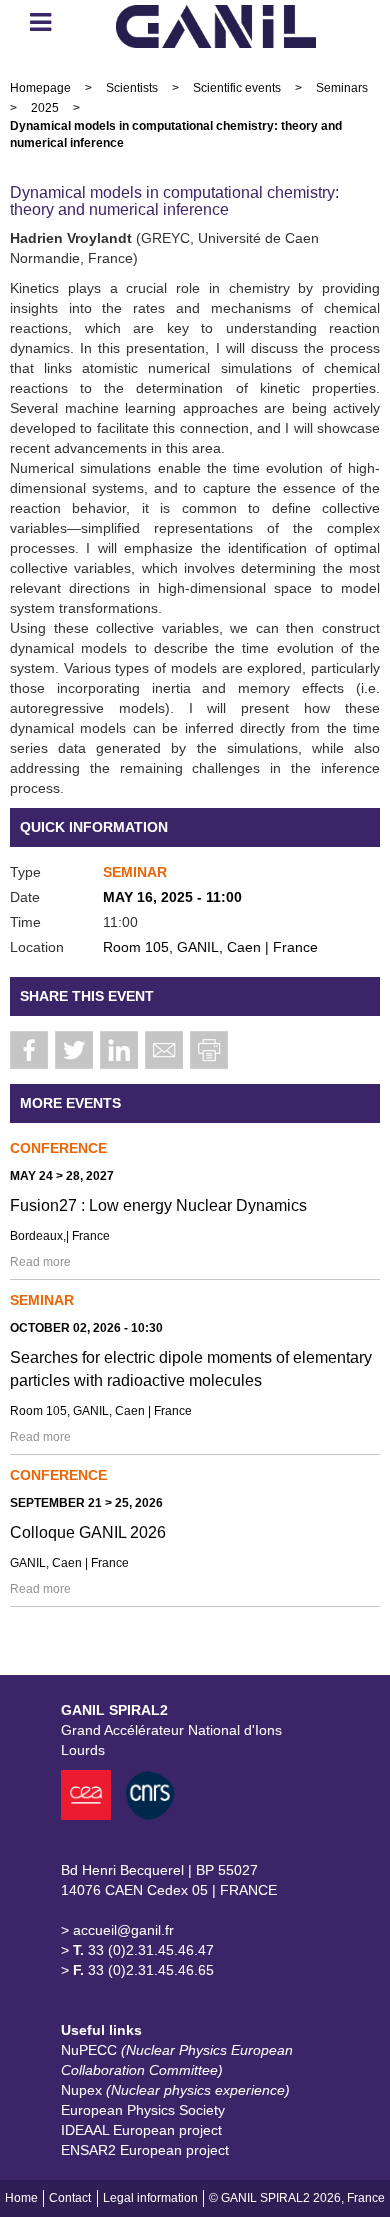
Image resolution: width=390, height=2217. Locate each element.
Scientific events (237, 88)
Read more (40, 1262)
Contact (70, 2198)
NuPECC (177, 2060)
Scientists (132, 88)
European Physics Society (143, 2110)
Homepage (40, 88)
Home (21, 2198)
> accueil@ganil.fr (117, 1930)
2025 (45, 108)
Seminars (342, 88)
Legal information (150, 2198)
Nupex (175, 2090)
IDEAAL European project (141, 2130)
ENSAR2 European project (145, 2150)
